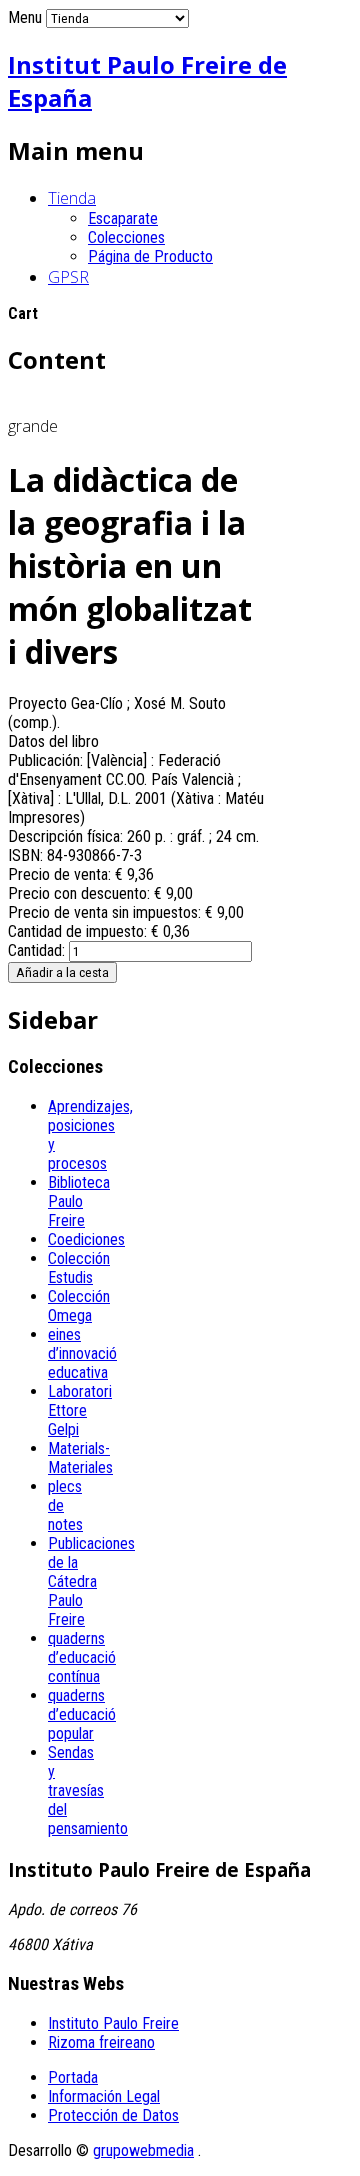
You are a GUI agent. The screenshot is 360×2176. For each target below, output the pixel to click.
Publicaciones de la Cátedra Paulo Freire (91, 1581)
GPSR (68, 277)
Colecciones (126, 237)
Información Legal (104, 2096)
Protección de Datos (113, 2115)
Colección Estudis (79, 1268)
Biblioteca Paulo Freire (79, 1201)
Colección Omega (79, 1306)
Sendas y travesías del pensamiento (88, 1790)
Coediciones (86, 1239)
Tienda (72, 198)
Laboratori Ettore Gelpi (80, 1410)
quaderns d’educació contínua (82, 1657)
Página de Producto (150, 256)
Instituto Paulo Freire (113, 2023)
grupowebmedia (143, 2150)
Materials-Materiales (80, 1458)
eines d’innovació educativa (82, 1353)
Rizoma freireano (101, 2042)
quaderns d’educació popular (82, 1714)
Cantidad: (38, 950)
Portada (73, 2077)
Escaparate (123, 218)
